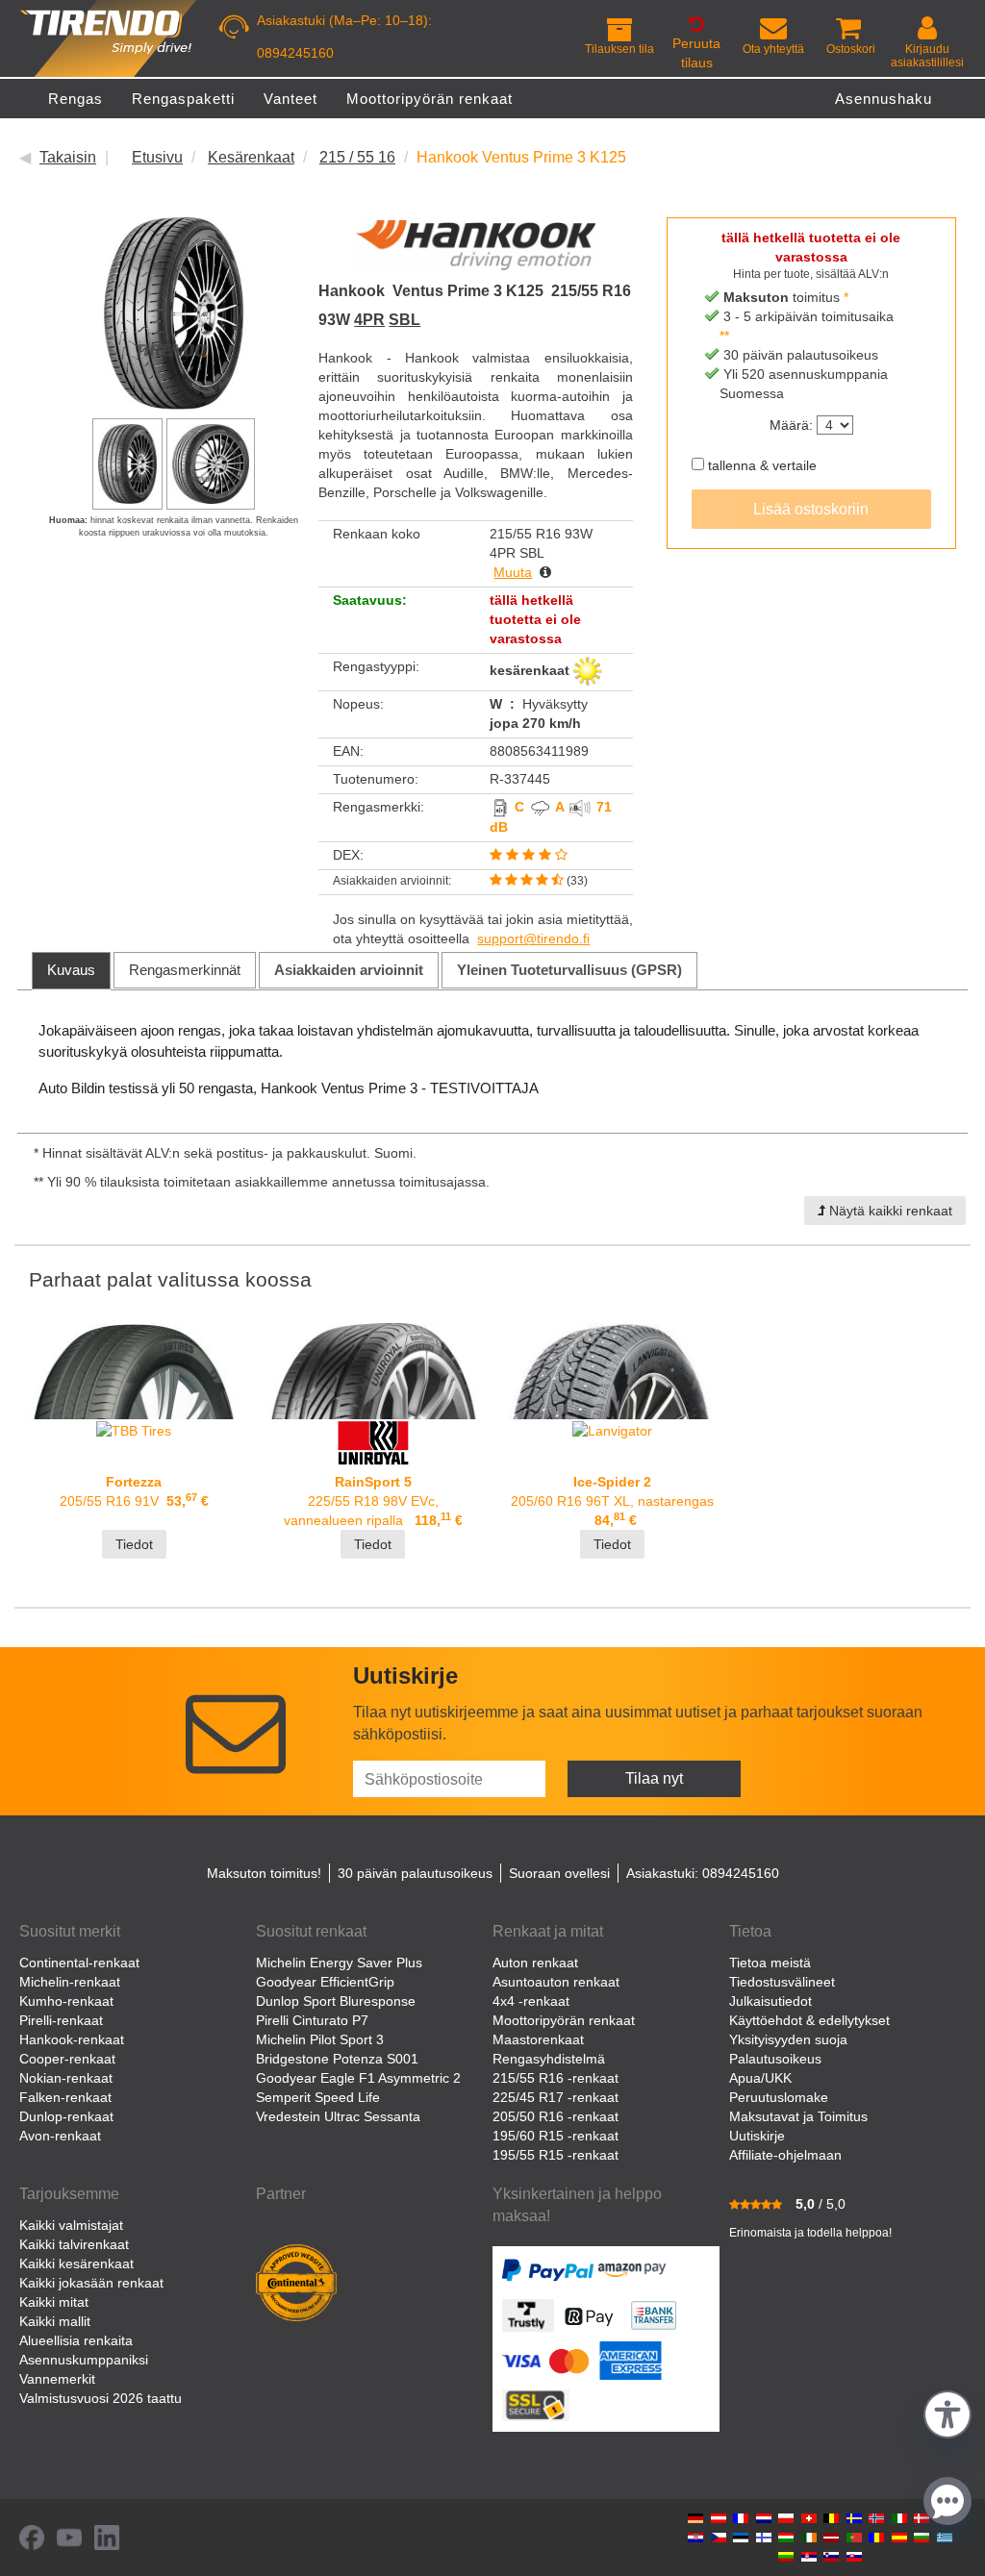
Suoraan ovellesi (559, 1873)
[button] (947, 2412)
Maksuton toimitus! (264, 1873)
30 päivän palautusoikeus (415, 1873)
